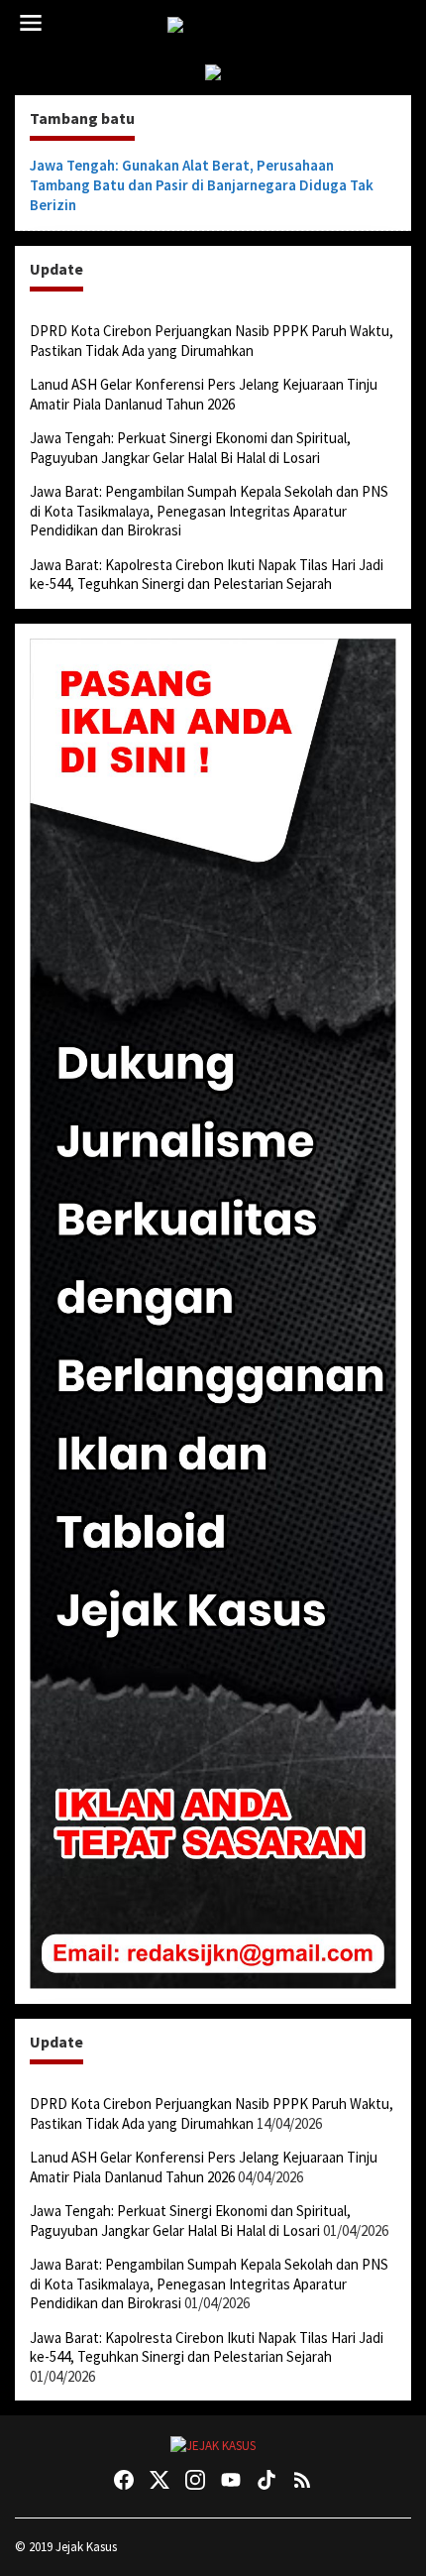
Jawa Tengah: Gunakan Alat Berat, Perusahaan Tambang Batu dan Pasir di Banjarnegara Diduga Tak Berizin (202, 185)
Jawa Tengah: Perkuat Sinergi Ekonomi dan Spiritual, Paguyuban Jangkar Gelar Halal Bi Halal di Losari (190, 448)
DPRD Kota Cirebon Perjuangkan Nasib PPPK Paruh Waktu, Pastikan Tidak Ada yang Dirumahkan (212, 341)
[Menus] (31, 23)
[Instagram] (195, 2480)
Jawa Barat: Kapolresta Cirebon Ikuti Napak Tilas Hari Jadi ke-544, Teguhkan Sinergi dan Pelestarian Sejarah (207, 575)
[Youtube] (231, 2480)
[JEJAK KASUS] (217, 25)
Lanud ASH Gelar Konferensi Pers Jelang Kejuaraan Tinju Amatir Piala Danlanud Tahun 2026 (204, 394)
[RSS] (302, 2480)
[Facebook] (124, 2480)
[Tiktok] (266, 2480)
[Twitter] (160, 2480)
